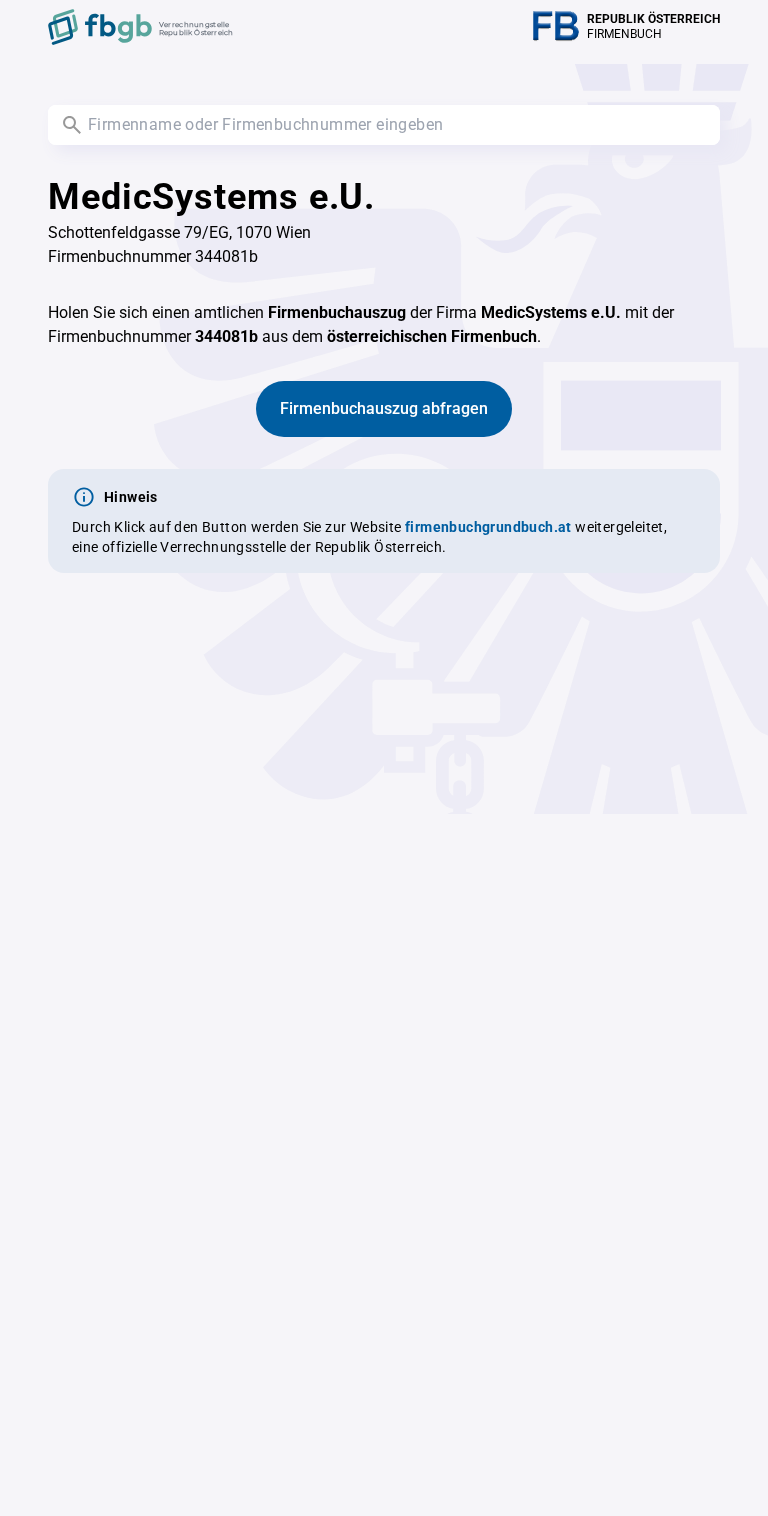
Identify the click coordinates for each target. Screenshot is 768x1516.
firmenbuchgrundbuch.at (488, 527)
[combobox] (384, 125)
